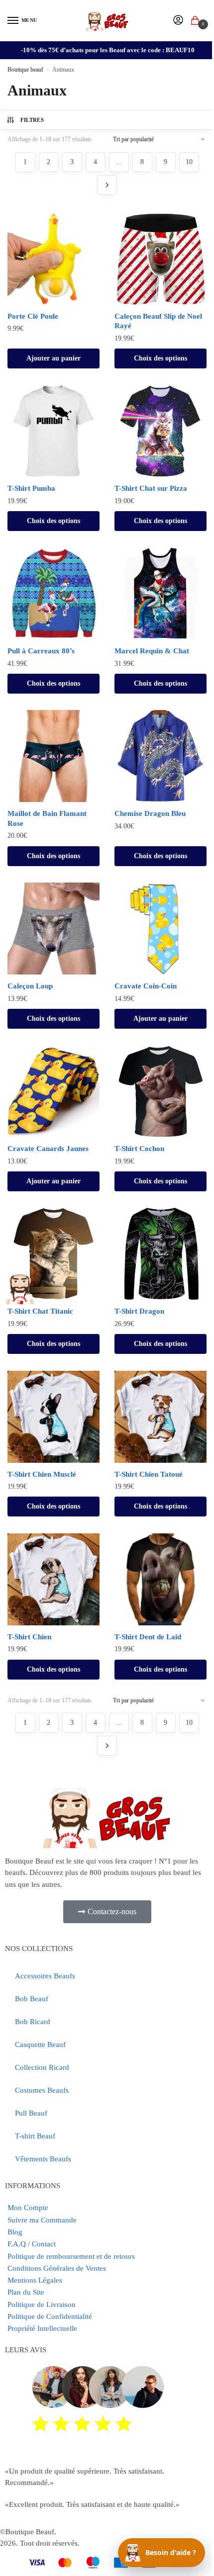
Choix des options (160, 358)
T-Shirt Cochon (139, 1149)
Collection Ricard (42, 2067)
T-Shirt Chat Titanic (40, 1311)
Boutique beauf (25, 70)
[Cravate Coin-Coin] (160, 929)
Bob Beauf (32, 1999)
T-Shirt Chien (29, 1637)
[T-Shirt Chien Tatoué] (160, 1417)
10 (189, 162)
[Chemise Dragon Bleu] (160, 756)
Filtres (32, 120)
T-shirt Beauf (35, 2136)
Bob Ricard (33, 2022)
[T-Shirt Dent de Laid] (160, 1579)
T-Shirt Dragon (139, 1311)
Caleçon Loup (30, 986)
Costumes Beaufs (42, 2090)
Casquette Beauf (40, 2044)
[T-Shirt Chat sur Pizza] (160, 431)
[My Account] (178, 21)
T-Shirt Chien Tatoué (149, 1474)
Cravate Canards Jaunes (48, 1149)
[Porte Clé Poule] (53, 259)
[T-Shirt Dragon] (160, 1254)
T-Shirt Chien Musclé (42, 1474)
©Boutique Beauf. (28, 2532)
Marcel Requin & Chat (152, 651)
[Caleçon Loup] (53, 929)
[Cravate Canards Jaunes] (53, 1091)
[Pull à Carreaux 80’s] (53, 593)
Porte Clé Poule (33, 316)
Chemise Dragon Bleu (150, 813)
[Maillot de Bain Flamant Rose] (53, 756)
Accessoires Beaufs (45, 1976)
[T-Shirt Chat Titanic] (53, 1254)
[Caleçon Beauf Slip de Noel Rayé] (160, 259)
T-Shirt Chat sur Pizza (151, 488)
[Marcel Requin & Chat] (160, 593)
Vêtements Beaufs (43, 2159)
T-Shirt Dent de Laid (148, 1637)
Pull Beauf (31, 2113)
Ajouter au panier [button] (53, 358)
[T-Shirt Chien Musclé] (53, 1417)
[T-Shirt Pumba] (53, 431)
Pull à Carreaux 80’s (41, 651)
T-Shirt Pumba (31, 488)
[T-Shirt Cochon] (160, 1091)
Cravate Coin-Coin (146, 986)
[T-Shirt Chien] (53, 1579)
